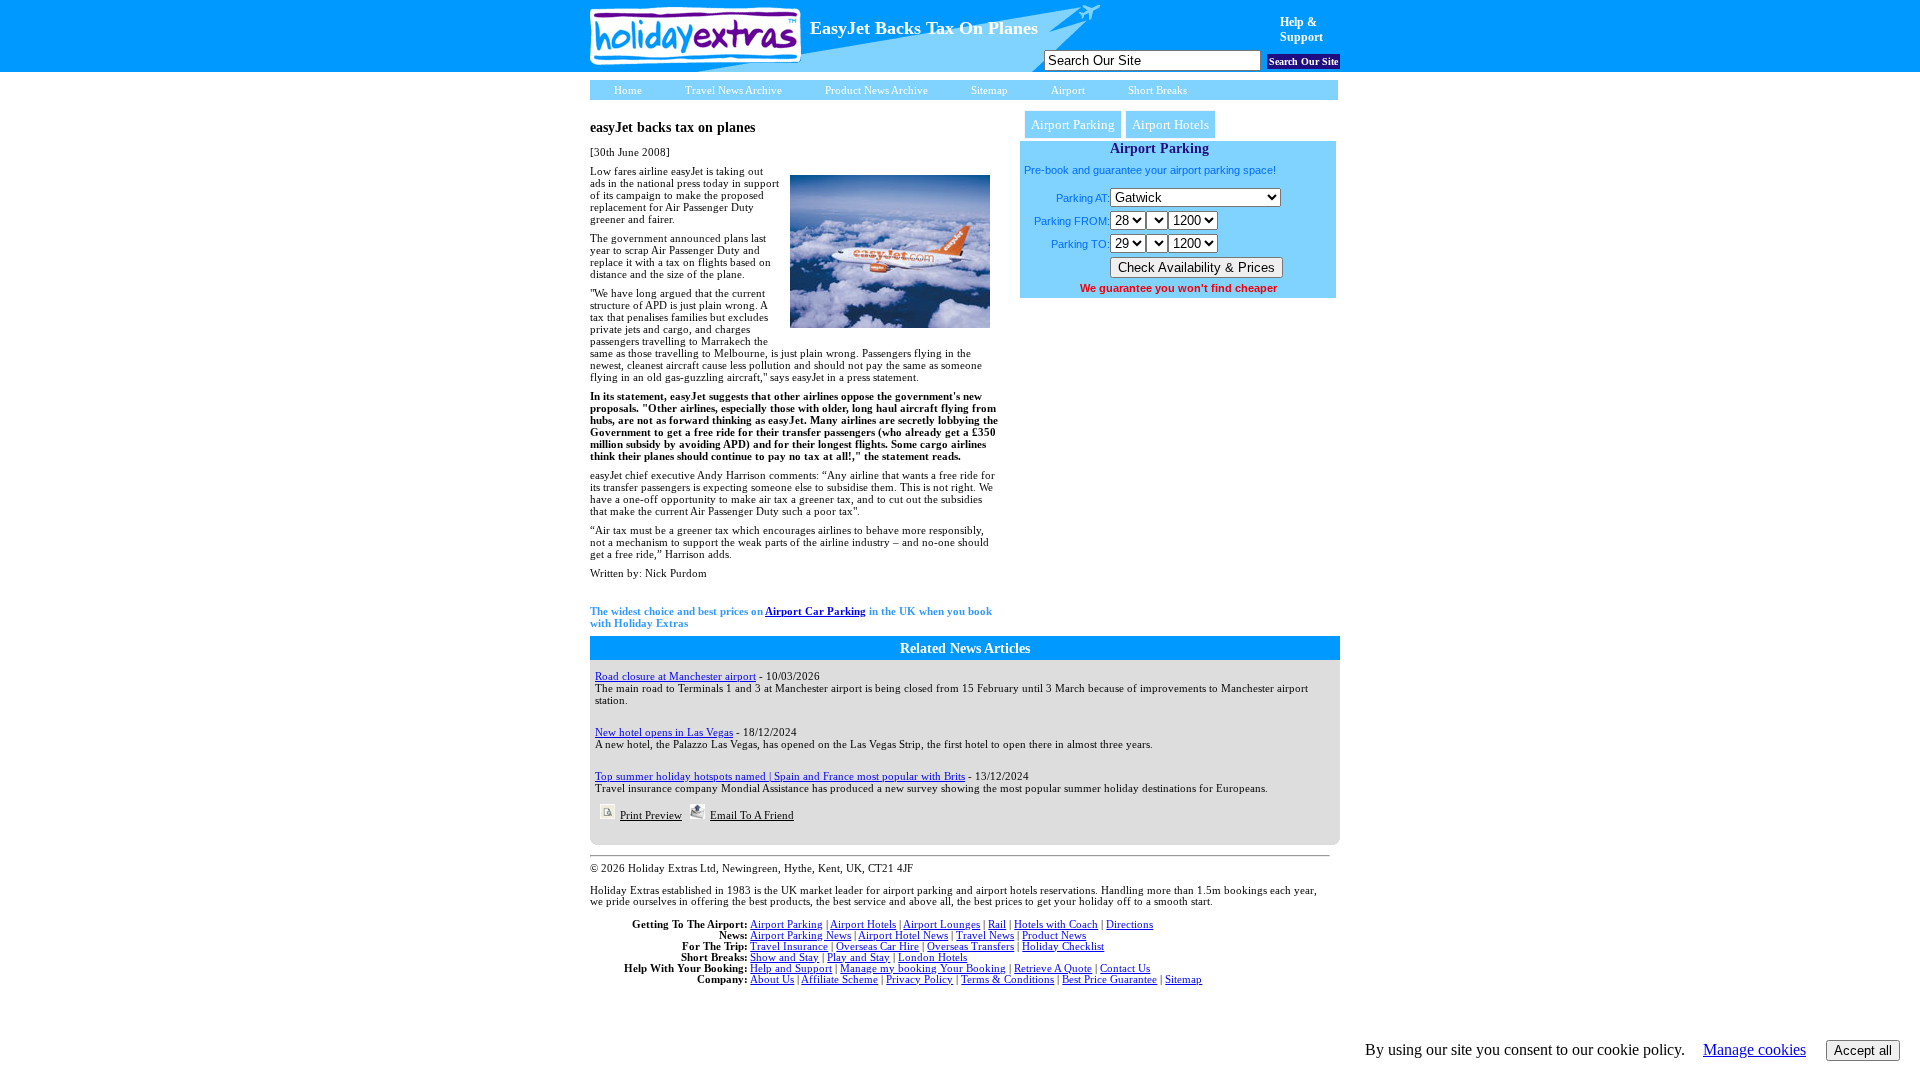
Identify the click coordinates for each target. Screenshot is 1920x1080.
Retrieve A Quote (1053, 968)
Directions (1129, 924)
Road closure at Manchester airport (675, 676)
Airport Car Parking (815, 611)
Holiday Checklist (1063, 946)
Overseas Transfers (970, 946)
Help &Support (1301, 29)
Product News (1054, 935)
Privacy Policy (919, 979)
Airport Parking (1073, 124)
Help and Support (791, 968)
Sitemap (989, 90)
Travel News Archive (733, 90)
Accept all (1863, 1050)
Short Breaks (1157, 90)
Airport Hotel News (903, 935)
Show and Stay (784, 957)
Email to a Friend (752, 815)
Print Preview (651, 815)
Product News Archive (876, 90)
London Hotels (932, 957)
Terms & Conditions (1007, 979)
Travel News (985, 935)
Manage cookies (1754, 1049)
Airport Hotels (1170, 124)
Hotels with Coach (1056, 924)
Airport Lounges (941, 924)
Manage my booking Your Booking (923, 968)
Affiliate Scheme (839, 979)
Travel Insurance (789, 946)
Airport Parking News (800, 935)
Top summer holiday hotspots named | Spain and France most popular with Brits (780, 776)
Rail (997, 924)
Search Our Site (1303, 61)
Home (628, 90)
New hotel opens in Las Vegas (664, 732)
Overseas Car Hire (877, 946)
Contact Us (1125, 968)
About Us (772, 979)
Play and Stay (858, 957)
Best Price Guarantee (1109, 979)
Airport (1068, 90)
